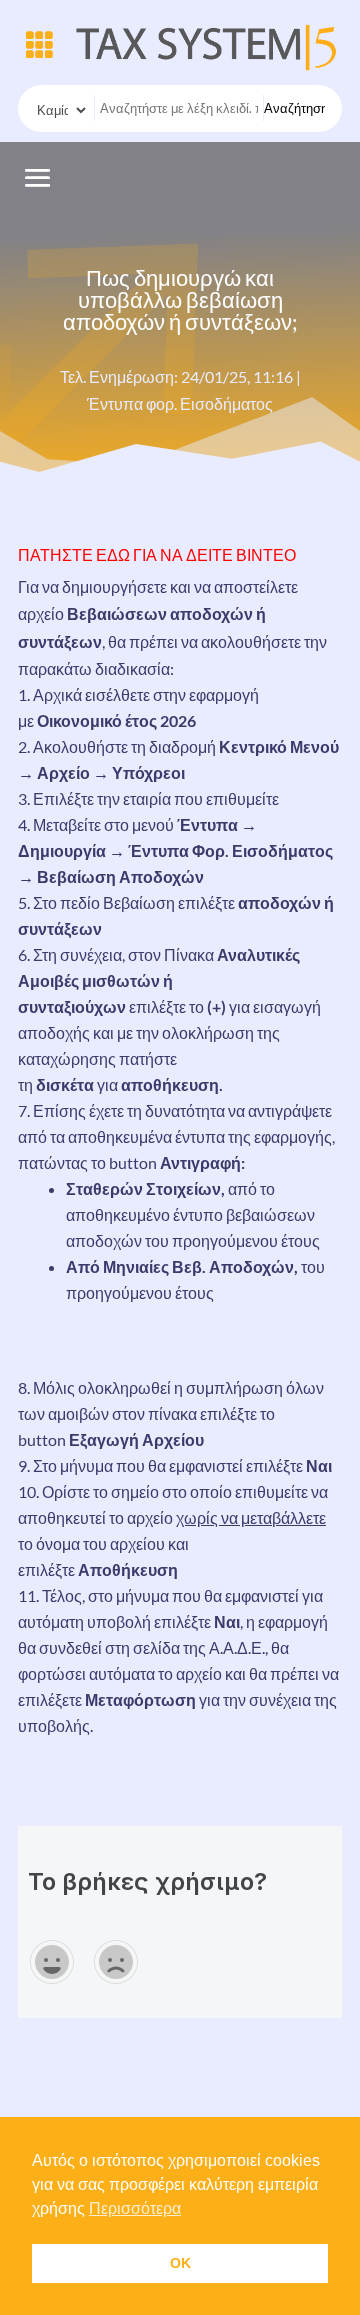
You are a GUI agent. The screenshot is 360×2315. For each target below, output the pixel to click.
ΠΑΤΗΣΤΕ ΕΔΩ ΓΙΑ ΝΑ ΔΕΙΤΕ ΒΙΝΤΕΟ (157, 554)
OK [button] (180, 2263)
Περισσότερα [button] (135, 2208)
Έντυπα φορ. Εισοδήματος (180, 403)
